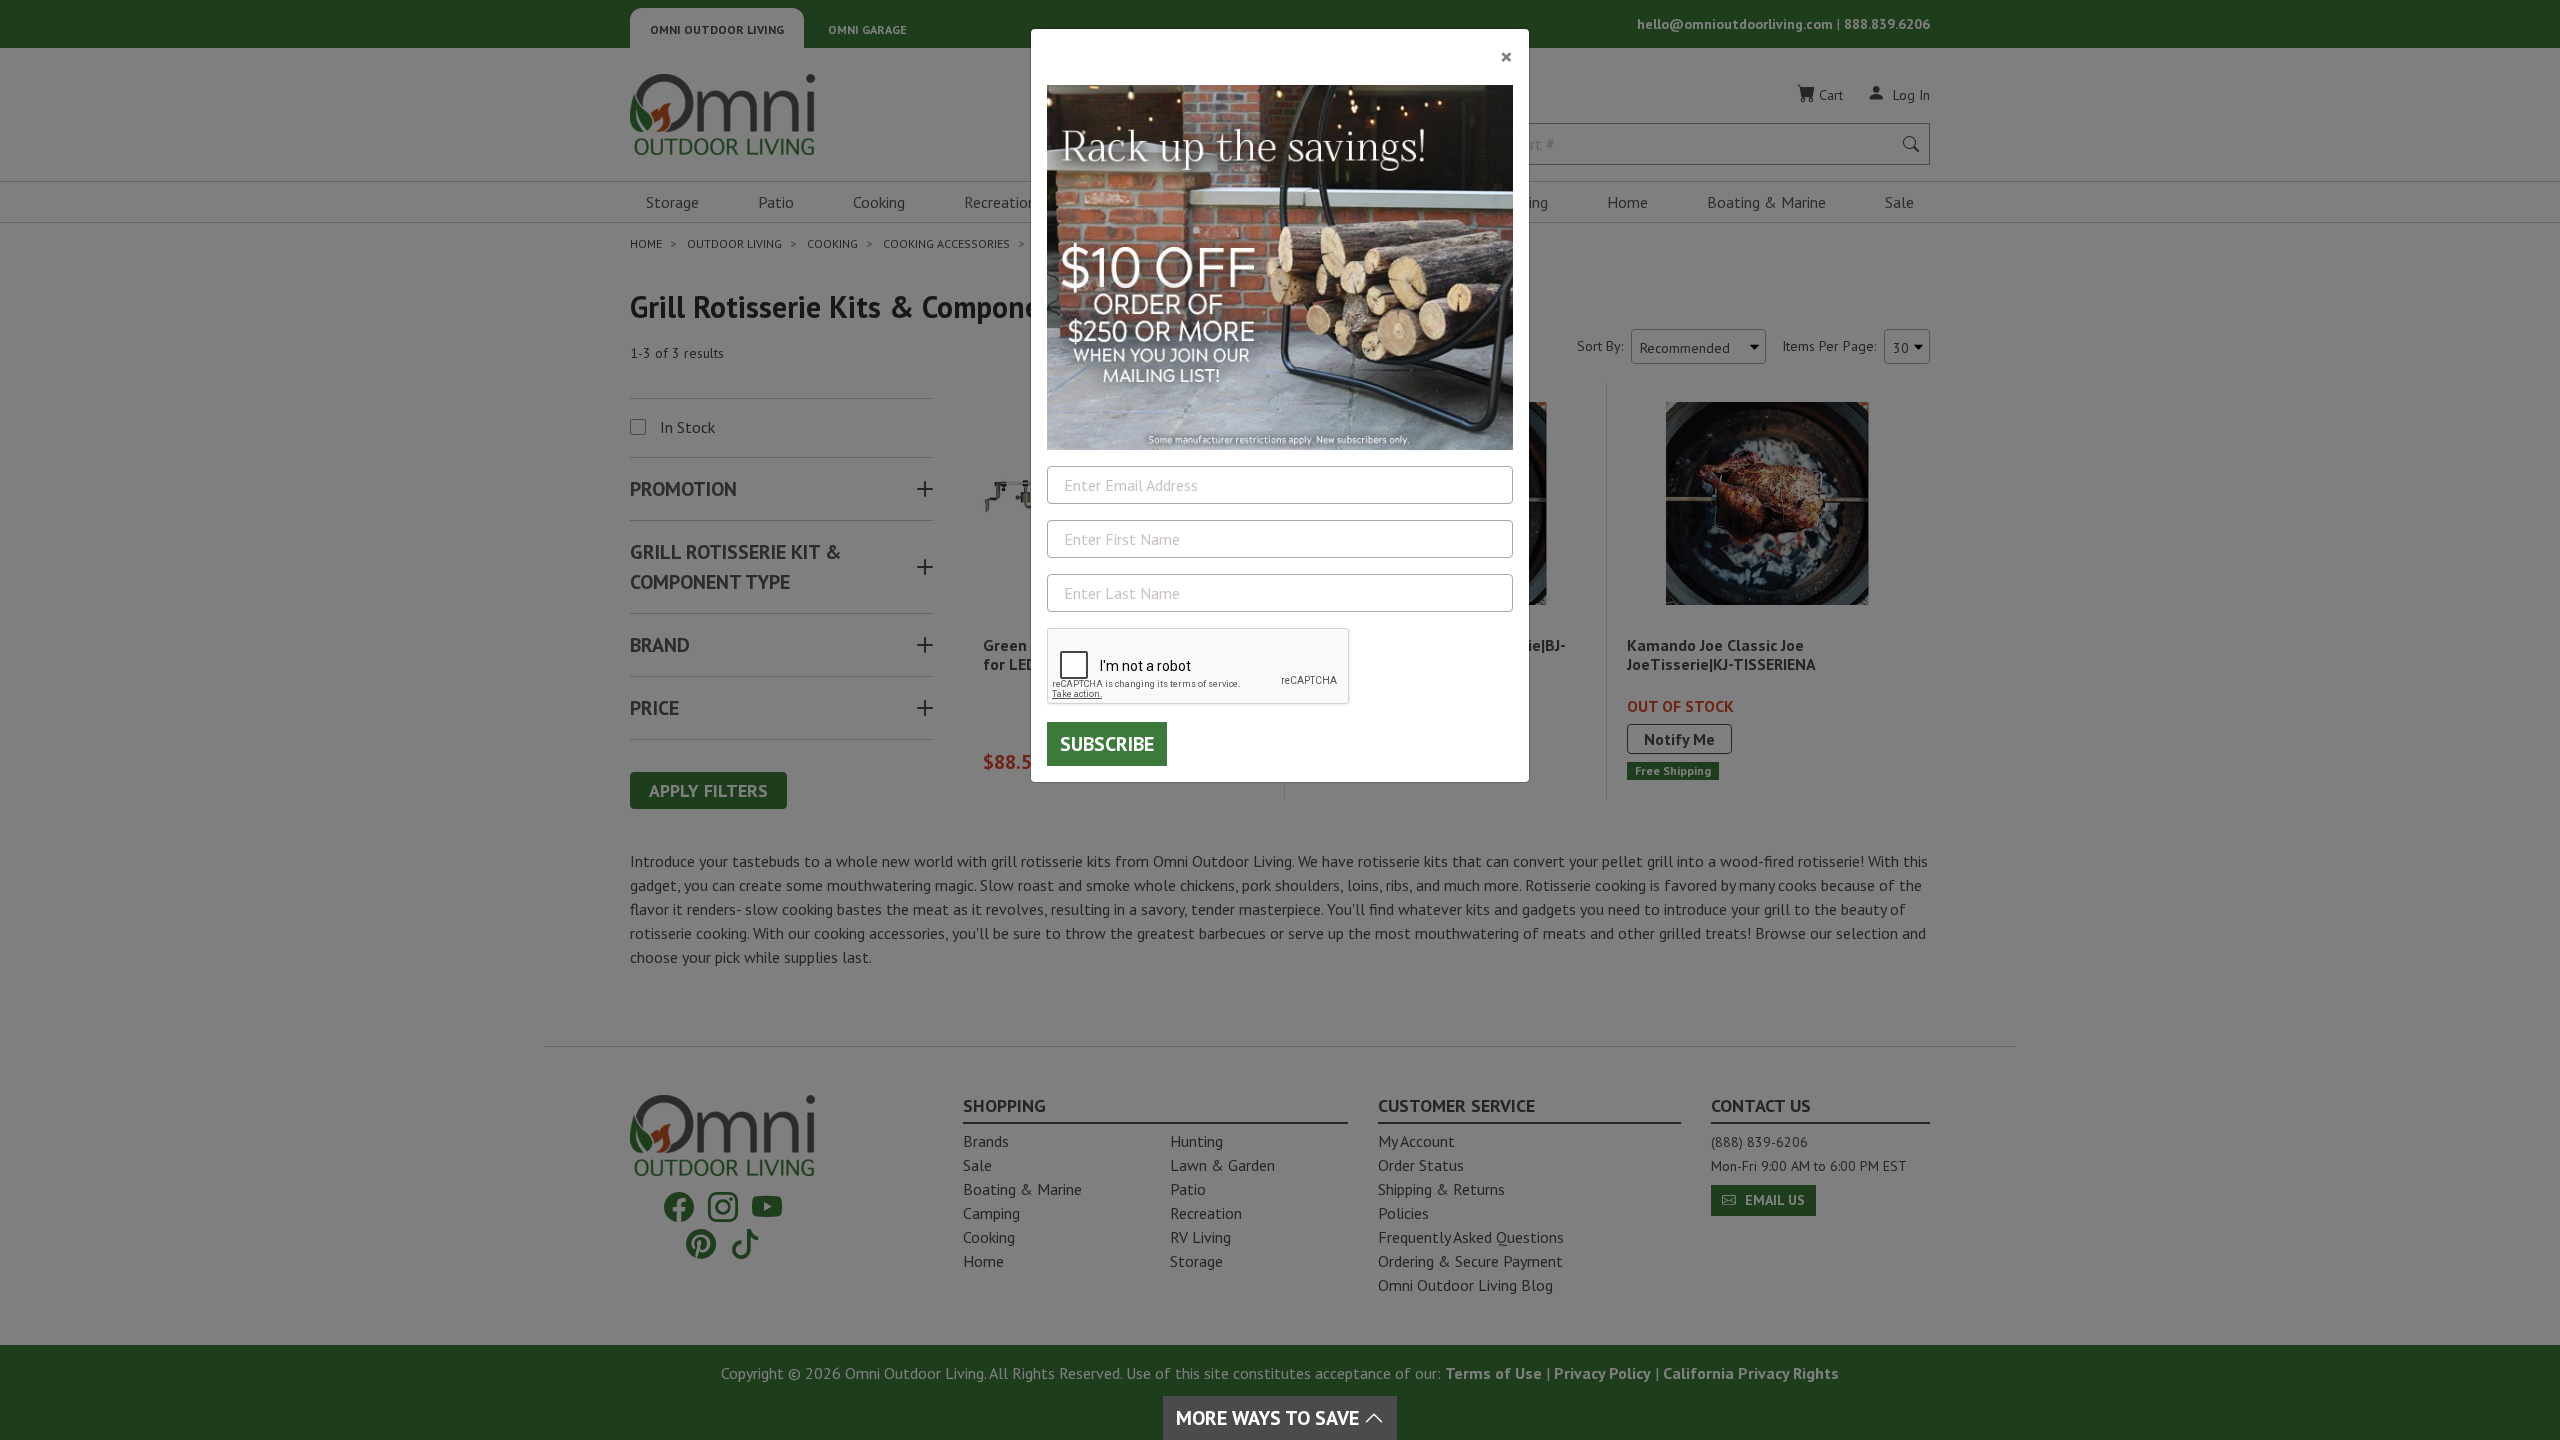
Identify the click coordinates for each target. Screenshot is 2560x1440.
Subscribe (1107, 744)
